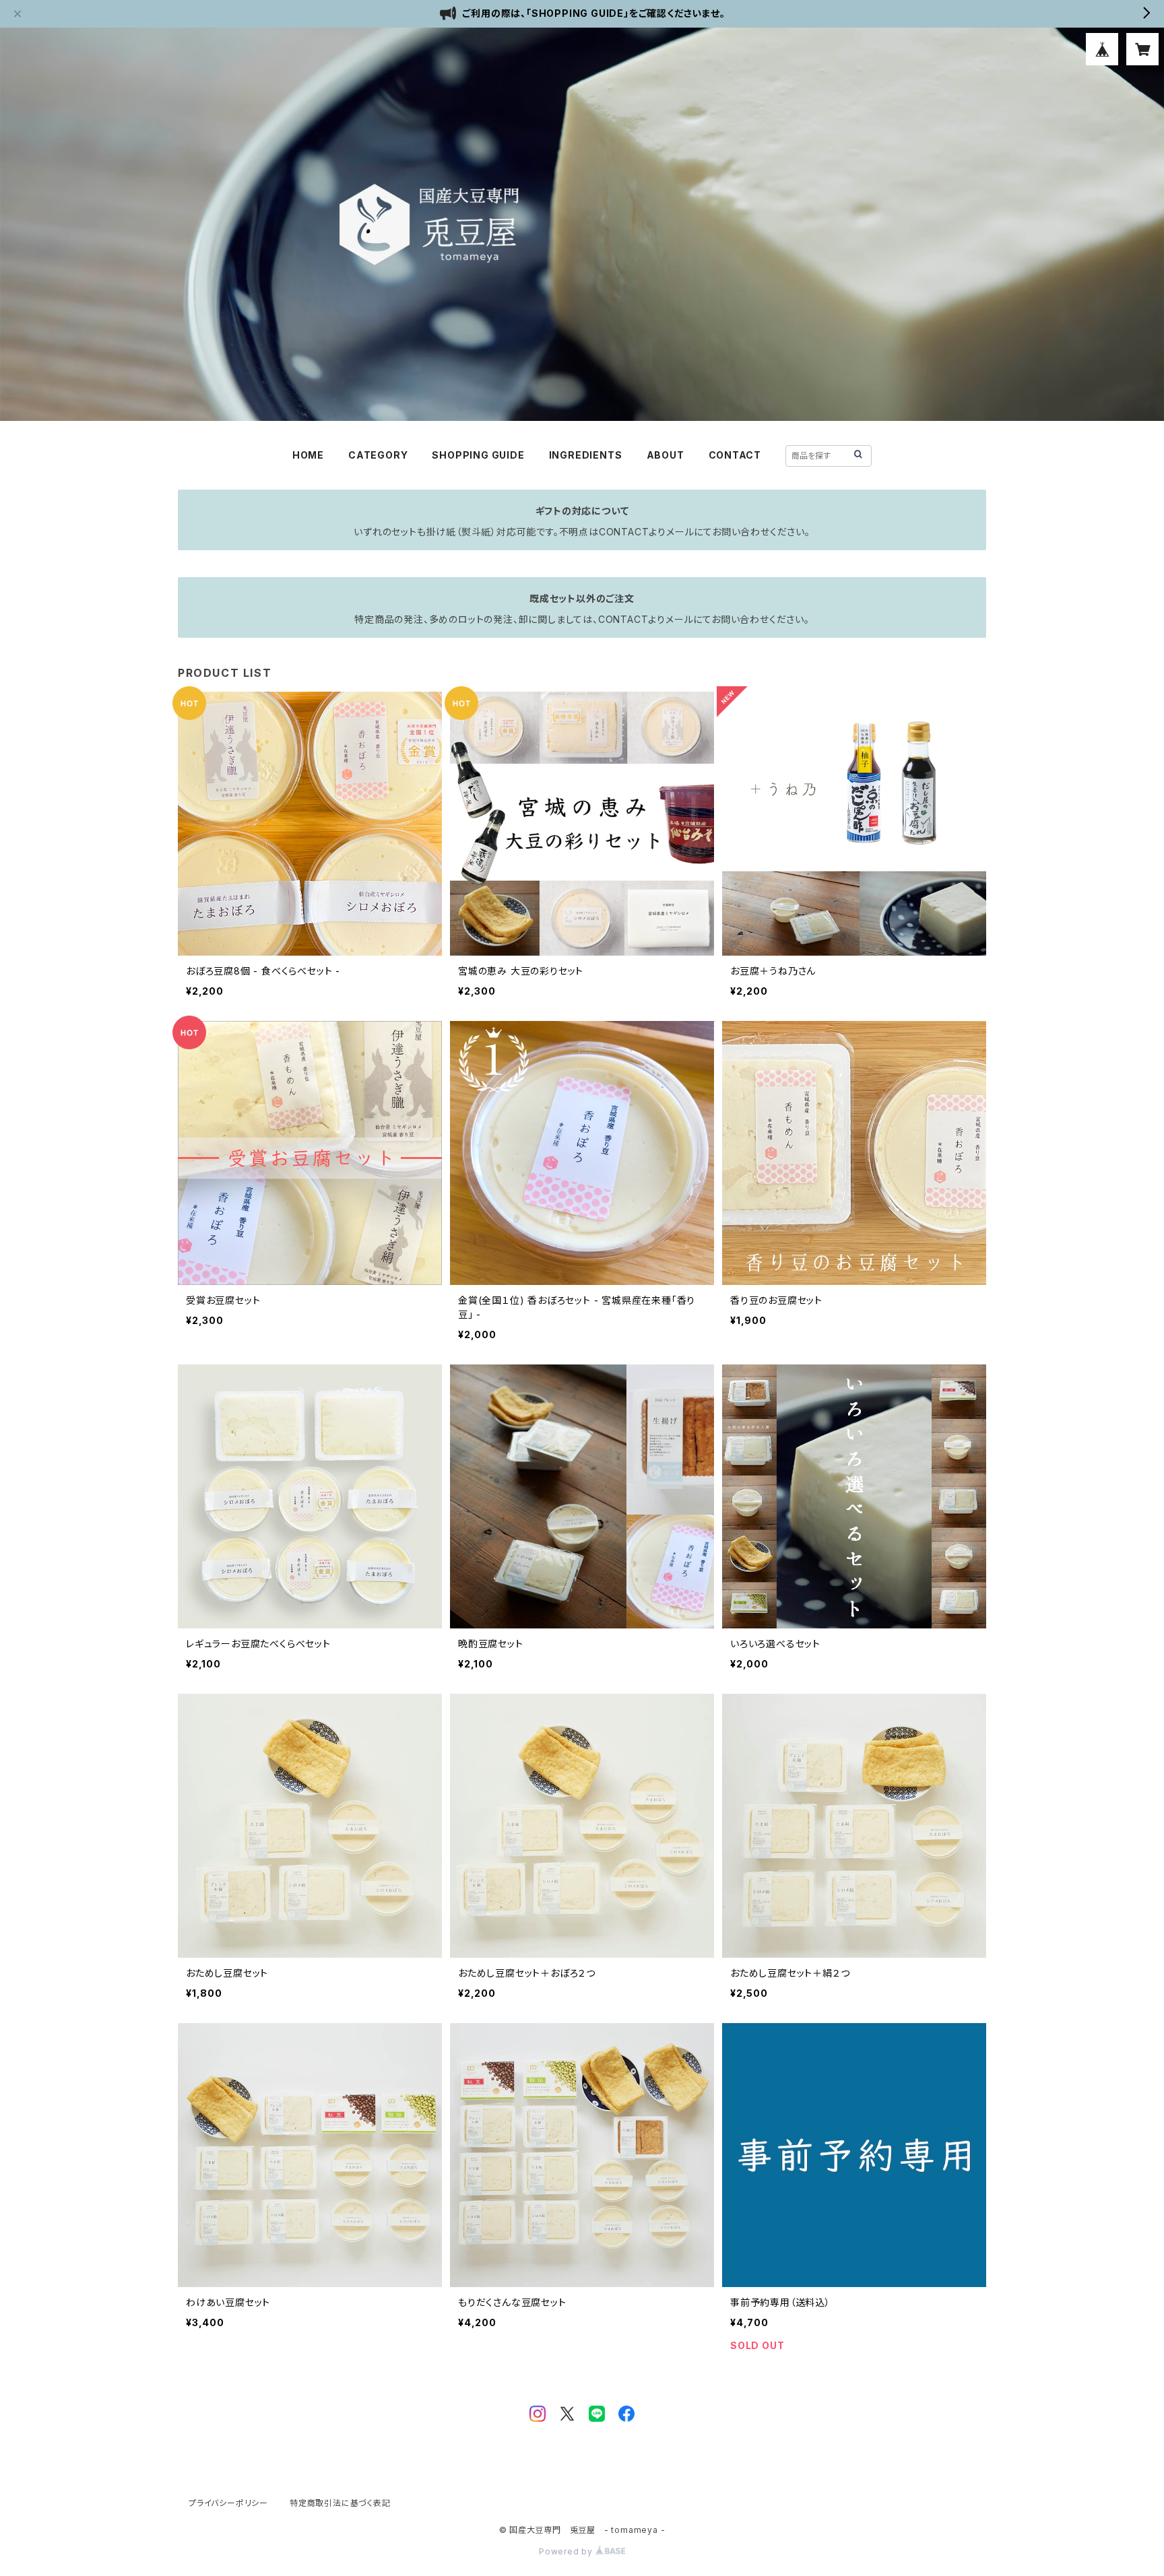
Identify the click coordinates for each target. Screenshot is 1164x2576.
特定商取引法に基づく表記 (340, 2503)
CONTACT (735, 455)
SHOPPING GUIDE (478, 455)
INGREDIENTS (586, 455)
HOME (308, 455)
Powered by (567, 2551)
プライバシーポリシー (228, 2503)
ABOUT (666, 455)
